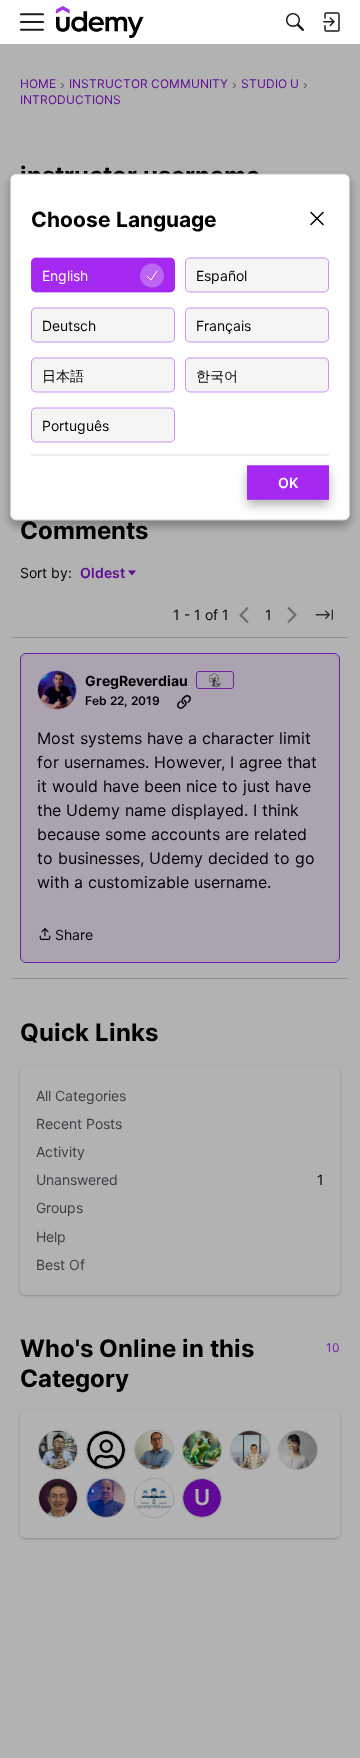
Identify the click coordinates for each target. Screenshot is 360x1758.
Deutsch (69, 324)
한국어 (217, 374)
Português (75, 424)
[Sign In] (331, 22)
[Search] (295, 22)
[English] (100, 22)
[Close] (317, 220)
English (65, 274)
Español (221, 274)
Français (223, 324)
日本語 (63, 374)
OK (288, 482)
